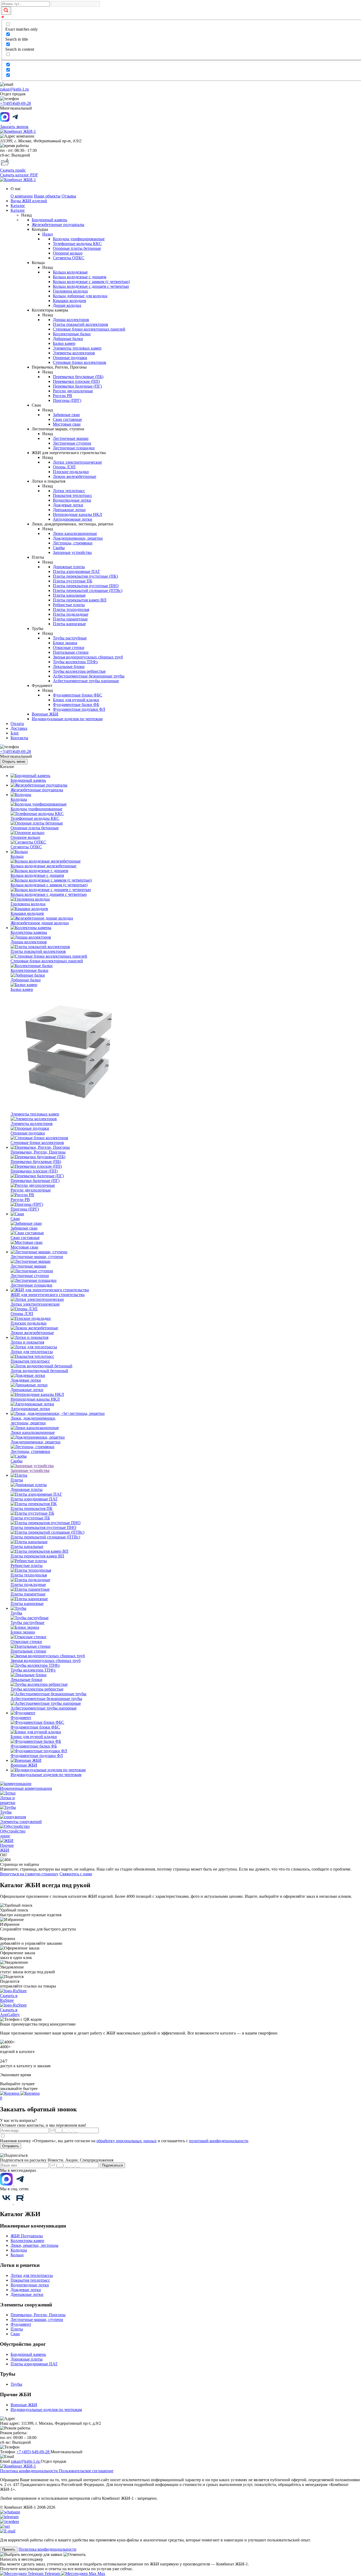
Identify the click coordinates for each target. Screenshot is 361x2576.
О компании (22, 196)
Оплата (17, 724)
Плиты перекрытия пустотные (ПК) (85, 576)
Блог (15, 733)
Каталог (18, 206)
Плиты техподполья (71, 609)
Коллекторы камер (27, 2241)
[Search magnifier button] (6, 11)
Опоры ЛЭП (64, 467)
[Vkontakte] (7, 2203)
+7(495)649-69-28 (15, 103)
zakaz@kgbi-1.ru (14, 89)
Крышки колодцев (70, 301)
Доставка (19, 728)
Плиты (17, 2329)
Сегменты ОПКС (69, 258)
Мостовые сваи (67, 424)
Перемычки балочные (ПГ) (77, 386)
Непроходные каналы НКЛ (77, 514)
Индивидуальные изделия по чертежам (67, 719)
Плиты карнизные (69, 624)
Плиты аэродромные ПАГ (77, 571)
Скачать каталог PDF (19, 175)
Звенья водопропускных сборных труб (88, 657)
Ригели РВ (63, 396)
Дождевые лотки (68, 505)
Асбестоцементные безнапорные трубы (89, 676)
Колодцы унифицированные (79, 239)
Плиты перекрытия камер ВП (80, 600)
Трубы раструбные (70, 638)
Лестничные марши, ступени (37, 2320)
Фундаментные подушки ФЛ (79, 709)
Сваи (15, 2334)
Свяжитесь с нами (76, 1874)
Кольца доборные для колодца (80, 296)
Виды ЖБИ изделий (29, 201)
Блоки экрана (65, 643)
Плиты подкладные (71, 614)
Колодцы (19, 2250)
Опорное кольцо (68, 253)
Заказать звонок (14, 127)
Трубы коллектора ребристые (79, 671)
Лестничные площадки (74, 448)
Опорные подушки (70, 358)
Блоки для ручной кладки (76, 700)
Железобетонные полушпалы (58, 225)
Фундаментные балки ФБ (76, 705)
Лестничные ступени (72, 443)
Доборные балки (68, 339)
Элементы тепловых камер (77, 348)
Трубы (16, 2384)
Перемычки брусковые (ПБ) (78, 377)
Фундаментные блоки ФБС (78, 695)
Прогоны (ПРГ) (67, 400)
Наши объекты (47, 196)
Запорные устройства (72, 552)
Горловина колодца (70, 291)
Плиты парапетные (70, 619)
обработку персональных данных (127, 2141)
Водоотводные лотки (72, 500)
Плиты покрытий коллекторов (80, 324)
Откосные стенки (69, 647)
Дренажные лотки (69, 510)
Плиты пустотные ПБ (73, 581)
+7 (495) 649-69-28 (33, 2452)
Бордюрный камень (49, 220)
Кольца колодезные (70, 272)
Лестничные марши (71, 438)
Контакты (19, 738)
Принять (9, 2549)
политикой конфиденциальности (219, 2141)
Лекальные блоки (69, 667)
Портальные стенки (71, 652)
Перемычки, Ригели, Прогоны (38, 2315)
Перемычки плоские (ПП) (76, 381)
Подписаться (112, 2165)
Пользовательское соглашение (86, 2471)
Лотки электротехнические (77, 462)
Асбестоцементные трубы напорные (86, 681)
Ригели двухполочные (73, 391)
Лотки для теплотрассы (32, 2275)
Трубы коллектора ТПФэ (75, 662)
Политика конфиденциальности (29, 2471)
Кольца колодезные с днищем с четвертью (91, 286)
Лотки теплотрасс (69, 491)
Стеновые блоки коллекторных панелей (89, 329)
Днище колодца (67, 305)
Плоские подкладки (71, 472)
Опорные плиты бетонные (77, 248)
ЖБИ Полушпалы (27, 2236)
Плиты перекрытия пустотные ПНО (86, 586)
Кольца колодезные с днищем (80, 277)
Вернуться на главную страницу (29, 1874)
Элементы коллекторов (74, 353)
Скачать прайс (13, 170)
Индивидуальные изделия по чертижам (46, 2410)
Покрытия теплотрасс (73, 495)
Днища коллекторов (71, 320)
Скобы (59, 548)
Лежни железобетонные (75, 476)
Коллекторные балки (72, 334)
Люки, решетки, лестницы (34, 2245)
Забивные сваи (66, 415)
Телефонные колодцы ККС (77, 244)
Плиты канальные (69, 595)
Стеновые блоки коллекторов (80, 362)
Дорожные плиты (69, 567)
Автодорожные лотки (73, 519)
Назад (48, 234)
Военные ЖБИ (45, 714)
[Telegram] (20, 2184)
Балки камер (64, 343)
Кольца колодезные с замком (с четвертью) (91, 282)
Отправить (11, 2146)
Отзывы (69, 196)
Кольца (17, 2255)
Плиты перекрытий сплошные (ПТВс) (88, 590)
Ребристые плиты (69, 605)
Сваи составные (67, 419)
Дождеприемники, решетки (78, 538)
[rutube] (20, 2203)
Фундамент (21, 2324)
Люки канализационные (75, 533)
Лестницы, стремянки (73, 543)
